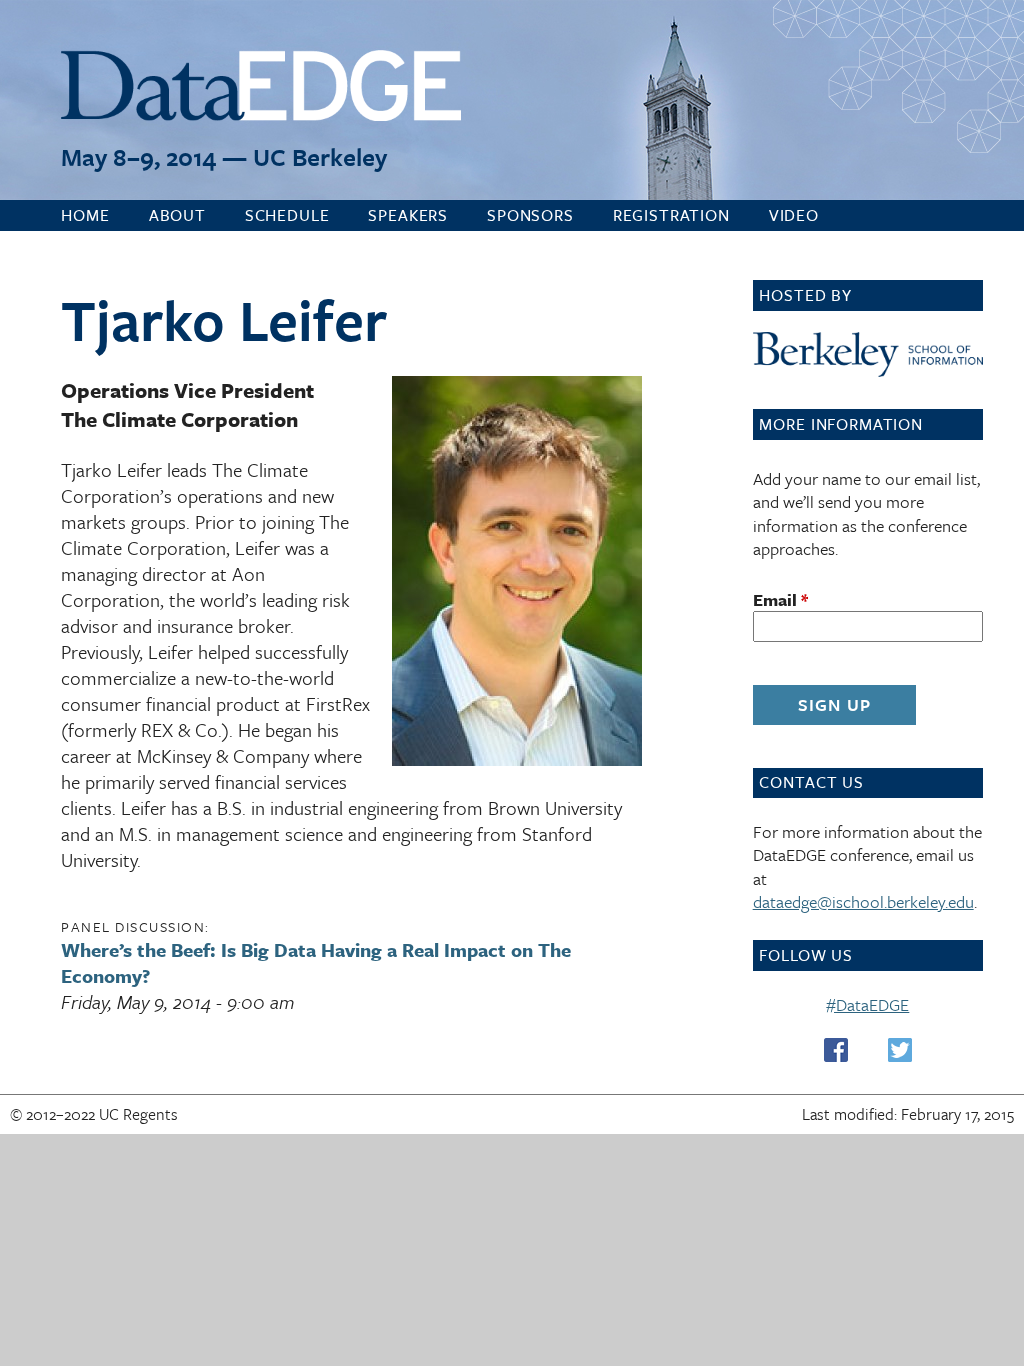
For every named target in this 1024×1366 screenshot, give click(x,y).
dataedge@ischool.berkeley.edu (863, 901)
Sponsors (530, 215)
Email (780, 599)
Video (794, 215)
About (177, 215)
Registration (671, 215)
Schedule (287, 215)
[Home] (261, 88)
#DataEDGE (867, 1004)
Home (85, 215)
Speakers (408, 215)
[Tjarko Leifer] (517, 758)
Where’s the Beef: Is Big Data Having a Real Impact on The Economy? (316, 962)
